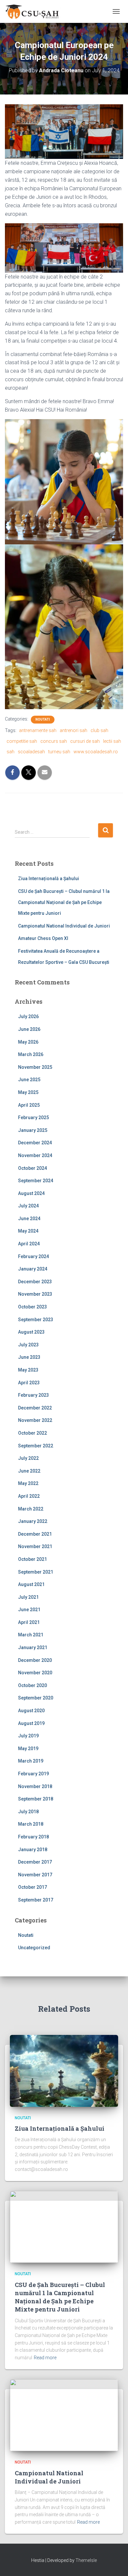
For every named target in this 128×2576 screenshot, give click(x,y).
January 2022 (33, 1521)
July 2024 (28, 1206)
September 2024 (36, 1181)
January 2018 (33, 1850)
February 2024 (33, 1256)
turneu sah (59, 752)
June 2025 (29, 1080)
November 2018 (35, 1786)
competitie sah (22, 741)
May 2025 (28, 1092)
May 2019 (28, 1749)
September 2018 (36, 1799)
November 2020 (35, 1673)
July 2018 (28, 1812)
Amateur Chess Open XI (43, 938)
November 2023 (35, 1294)
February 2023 (33, 1395)
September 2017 (36, 1900)
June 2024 (29, 1219)
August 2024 (31, 1193)
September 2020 (36, 1698)
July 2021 (28, 1597)
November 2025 (35, 1067)
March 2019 (31, 1761)
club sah (99, 730)
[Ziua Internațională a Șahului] (64, 2070)
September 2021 (36, 1572)
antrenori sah (74, 730)
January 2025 (33, 1130)
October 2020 (32, 1685)
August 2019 (31, 1723)
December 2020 (35, 1660)
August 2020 (31, 1711)
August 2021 (31, 1584)
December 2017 (35, 1862)
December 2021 (35, 1534)
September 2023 (36, 1320)
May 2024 (28, 1231)
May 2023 (28, 1370)
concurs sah (54, 741)
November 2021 (35, 1546)
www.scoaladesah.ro (96, 752)
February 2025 (33, 1117)
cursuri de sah (85, 741)
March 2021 (31, 1635)
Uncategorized (34, 1948)
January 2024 (33, 1269)
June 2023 (29, 1357)
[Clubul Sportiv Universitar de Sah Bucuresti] (35, 11)
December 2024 (35, 1143)
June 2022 (29, 1471)
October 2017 (32, 1887)
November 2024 (35, 1155)
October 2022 (32, 1433)
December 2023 (35, 1282)
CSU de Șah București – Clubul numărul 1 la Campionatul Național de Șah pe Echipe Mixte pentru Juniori (64, 902)
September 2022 (36, 1446)
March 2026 (31, 1054)
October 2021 (32, 1559)
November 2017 (35, 1875)
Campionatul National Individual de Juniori (64, 926)
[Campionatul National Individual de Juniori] (64, 2415)
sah (11, 752)
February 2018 (33, 1837)
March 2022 (31, 1509)
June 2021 (29, 1610)
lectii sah (112, 741)
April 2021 (29, 1622)
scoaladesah (31, 752)
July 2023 (28, 1345)
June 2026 (29, 1029)
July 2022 (28, 1458)
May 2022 (28, 1483)
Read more (45, 2358)
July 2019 (28, 1736)
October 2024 (32, 1168)
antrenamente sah (38, 730)
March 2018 (31, 1824)
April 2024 (29, 1244)
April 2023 (29, 1383)
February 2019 (33, 1774)
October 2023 (32, 1307)
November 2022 (35, 1420)
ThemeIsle (86, 2560)
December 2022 (35, 1408)
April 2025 (29, 1105)
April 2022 (29, 1496)
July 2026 (28, 1016)
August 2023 (31, 1332)
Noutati (43, 719)
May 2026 (28, 1042)
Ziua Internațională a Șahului (49, 879)
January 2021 (33, 1647)
